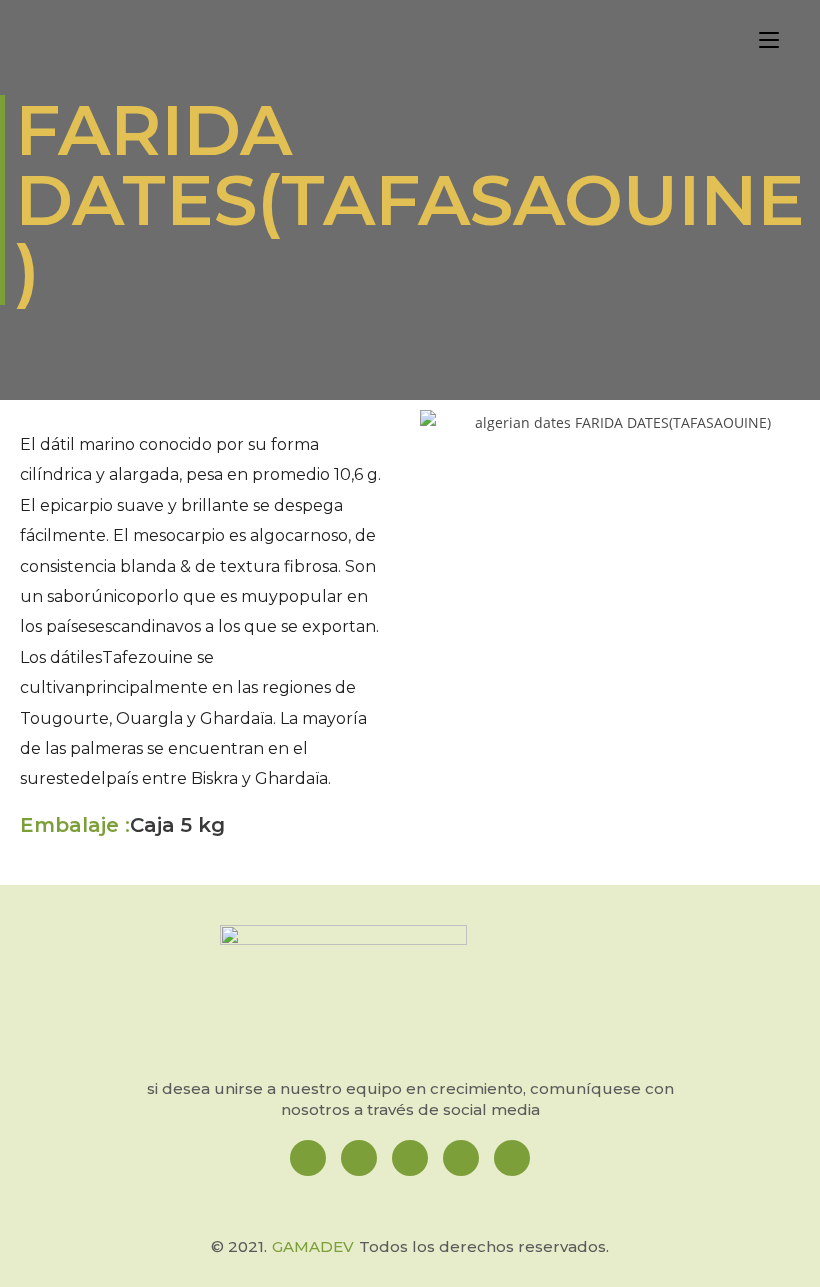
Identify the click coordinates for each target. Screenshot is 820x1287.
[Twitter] (461, 1158)
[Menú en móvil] (769, 42)
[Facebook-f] (308, 1158)
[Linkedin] (410, 1158)
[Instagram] (359, 1158)
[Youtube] (512, 1158)
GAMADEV (313, 1246)
